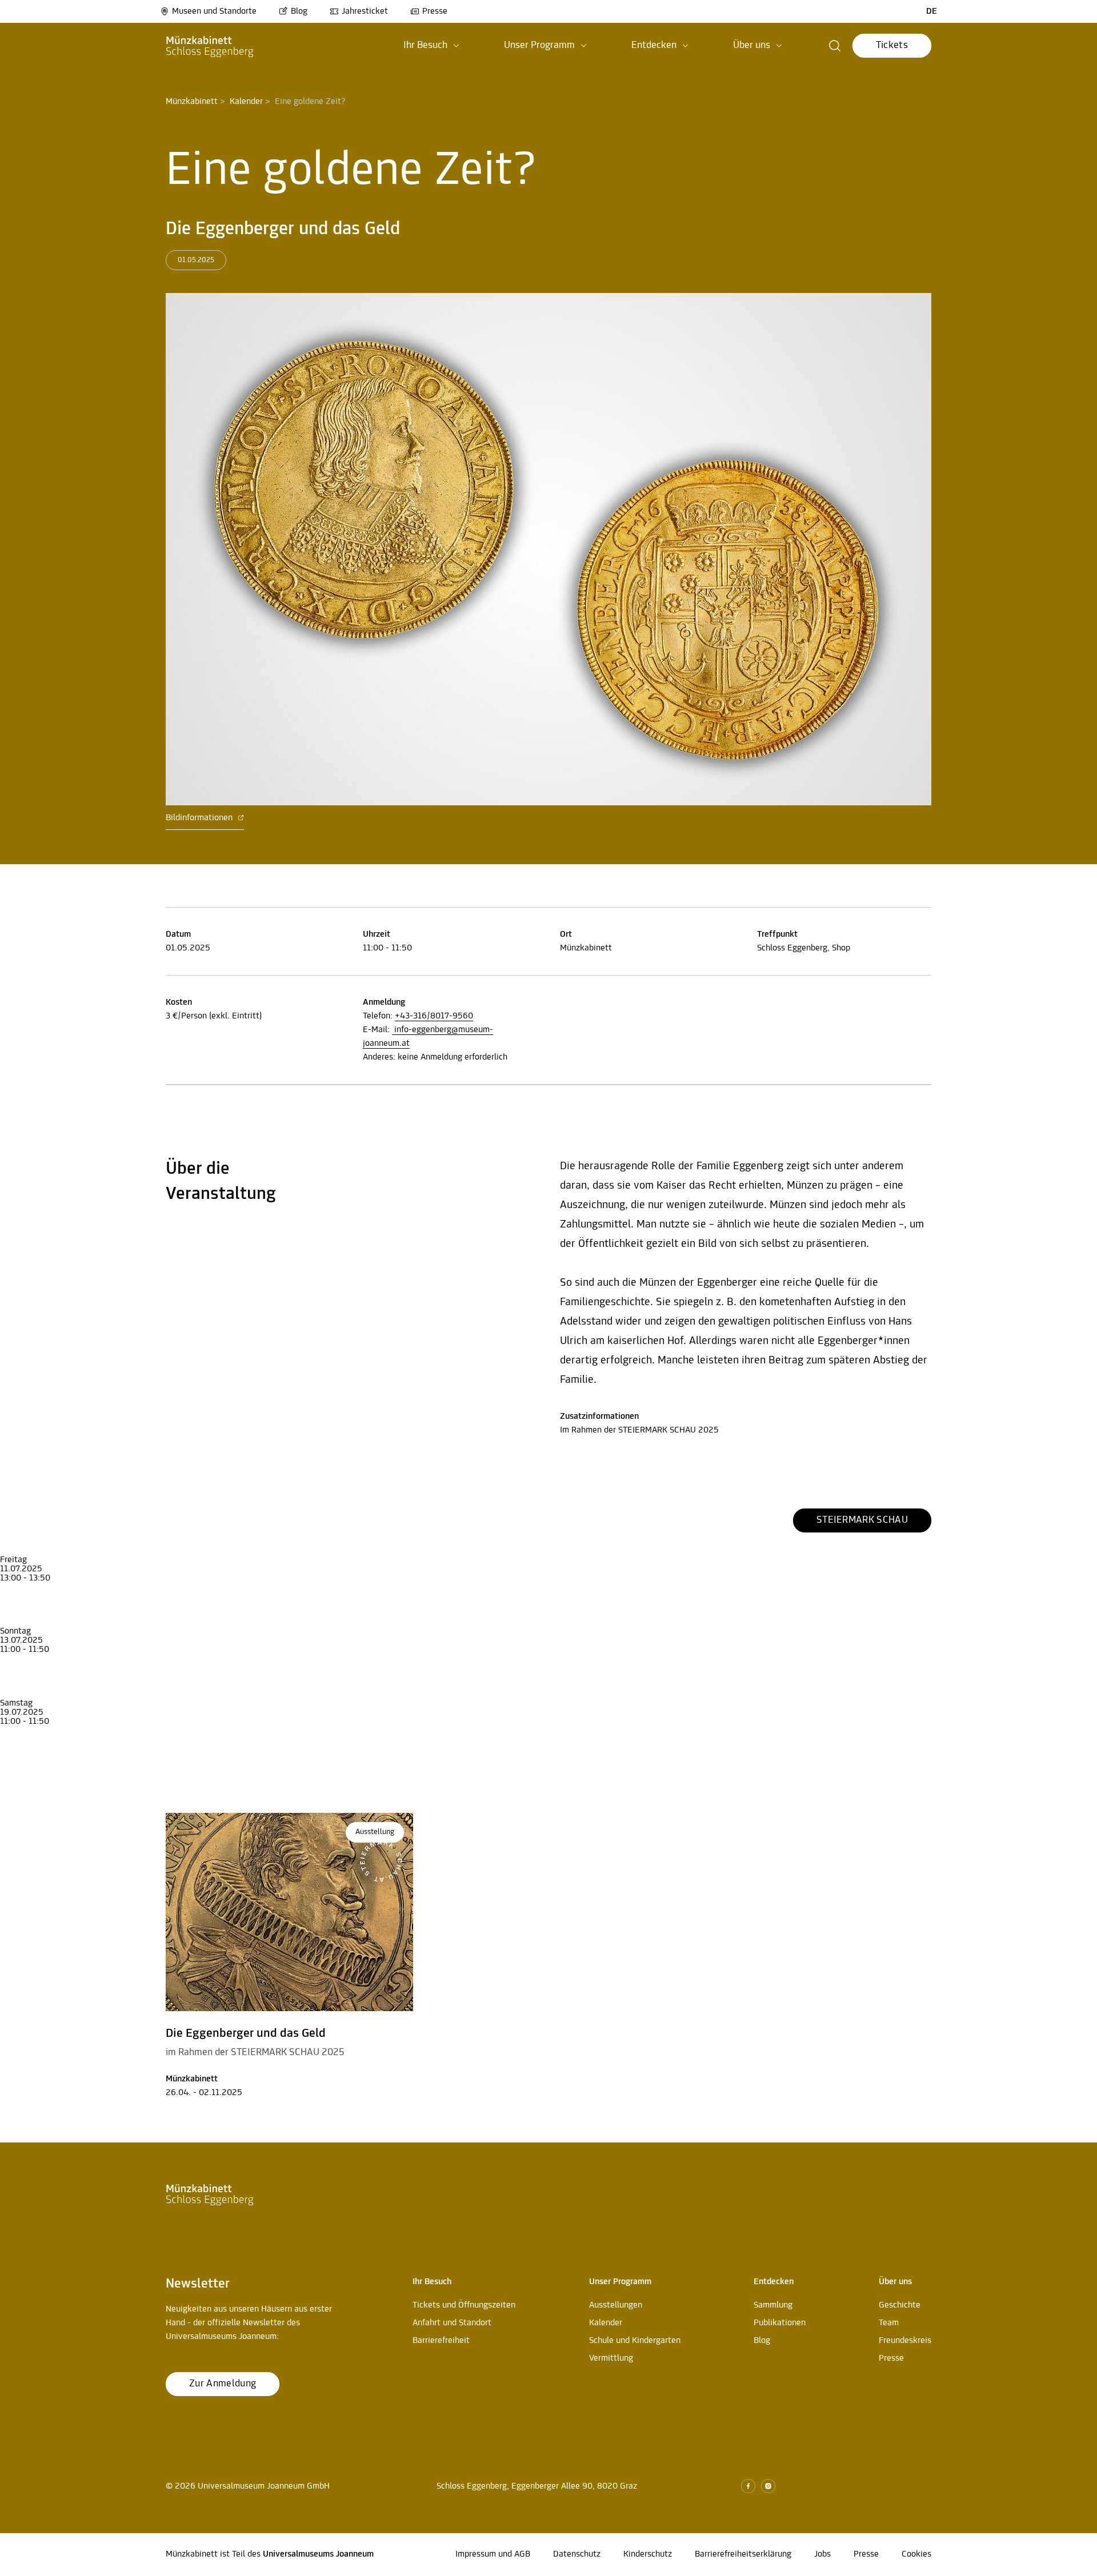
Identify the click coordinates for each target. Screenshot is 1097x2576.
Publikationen (780, 2323)
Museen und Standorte (214, 11)
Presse (435, 11)
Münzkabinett (192, 102)
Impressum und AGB (493, 2554)
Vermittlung (611, 2358)
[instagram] (768, 2486)
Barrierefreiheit (441, 2341)
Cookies (916, 2554)
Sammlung (773, 2305)
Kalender (246, 102)
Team (889, 2323)
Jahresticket (365, 11)
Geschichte (900, 2305)
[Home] (210, 46)
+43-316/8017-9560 (434, 1016)
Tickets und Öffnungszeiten (464, 2305)
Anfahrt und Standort (452, 2323)
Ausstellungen (616, 2305)
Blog (299, 11)
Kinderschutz (648, 2554)
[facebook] (748, 2486)
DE (932, 11)
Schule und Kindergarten (635, 2341)
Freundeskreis (905, 2341)
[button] (431, 46)
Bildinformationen (200, 818)
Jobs (822, 2554)
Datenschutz (577, 2554)
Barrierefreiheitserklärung (743, 2554)
